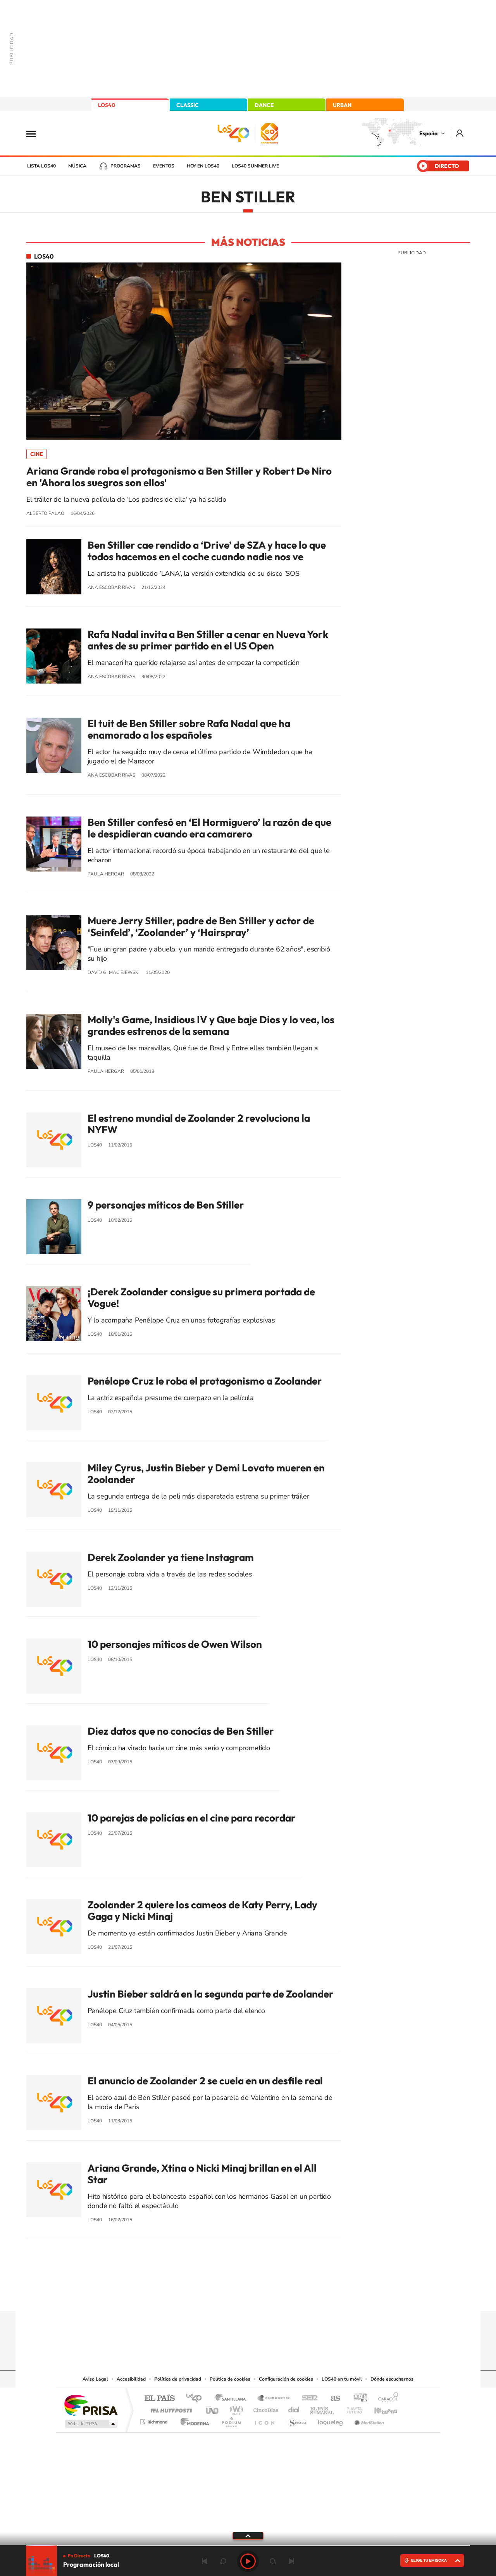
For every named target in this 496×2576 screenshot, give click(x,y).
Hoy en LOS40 (203, 166)
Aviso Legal (95, 2379)
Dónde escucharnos (392, 2379)
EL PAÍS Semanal (323, 2408)
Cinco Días (265, 2408)
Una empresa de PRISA (91, 2405)
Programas (126, 166)
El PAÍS (159, 2399)
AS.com (332, 2399)
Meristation (368, 2420)
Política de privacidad (178, 2379)
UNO (213, 2408)
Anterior (205, 2561)
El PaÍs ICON (264, 2420)
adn (357, 2399)
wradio (235, 2408)
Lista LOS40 (41, 166)
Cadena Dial (294, 2408)
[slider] (248, 2546)
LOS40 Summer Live (255, 166)
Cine (37, 454)
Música (77, 166)
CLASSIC (188, 105)
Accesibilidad (131, 2379)
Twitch (279, 2296)
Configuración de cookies (286, 2379)
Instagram (201, 2296)
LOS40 (107, 105)
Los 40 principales (197, 2399)
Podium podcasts (231, 2420)
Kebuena (379, 2408)
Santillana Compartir (274, 2399)
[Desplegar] (248, 2535)
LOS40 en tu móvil (342, 2379)
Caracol (386, 2399)
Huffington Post (170, 2408)
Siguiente (291, 2561)
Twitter (248, 2296)
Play (248, 2561)
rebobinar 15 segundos (223, 2561)
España (428, 133)
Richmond (155, 2420)
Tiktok (217, 2296)
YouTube (232, 2296)
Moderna (193, 2420)
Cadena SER (307, 2399)
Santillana (233, 2399)
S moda (297, 2420)
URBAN (342, 105)
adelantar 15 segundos (273, 2561)
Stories (294, 2296)
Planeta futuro (351, 2408)
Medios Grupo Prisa (90, 2424)
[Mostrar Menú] (36, 133)
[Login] (460, 133)
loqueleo (331, 2420)
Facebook (263, 2296)
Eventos (164, 166)
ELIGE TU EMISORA (429, 2560)
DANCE (264, 105)
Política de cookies (230, 2379)
